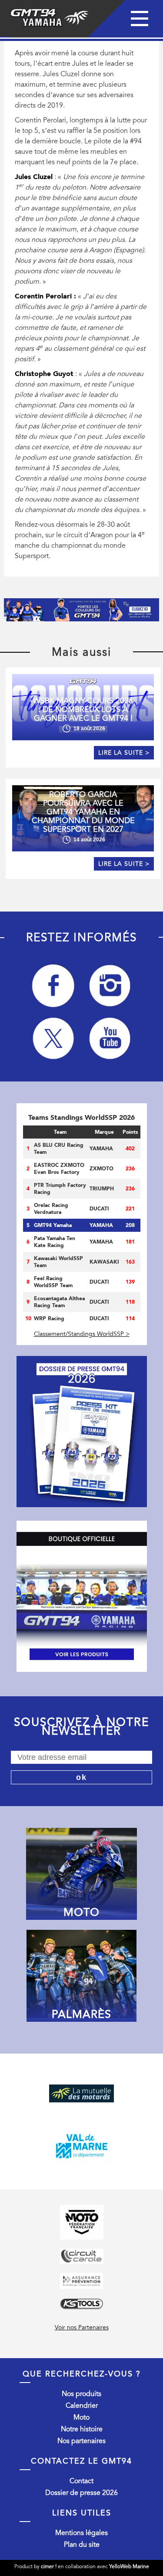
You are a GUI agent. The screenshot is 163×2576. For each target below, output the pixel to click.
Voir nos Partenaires (82, 2327)
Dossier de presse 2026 (81, 2493)
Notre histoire (82, 2429)
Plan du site (82, 2545)
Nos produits (81, 2394)
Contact (81, 2481)
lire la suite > (124, 753)
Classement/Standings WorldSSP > (82, 1334)
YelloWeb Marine (129, 2566)
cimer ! (49, 2566)
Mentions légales (81, 2533)
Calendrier (82, 2406)
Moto (81, 2417)
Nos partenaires (81, 2441)
